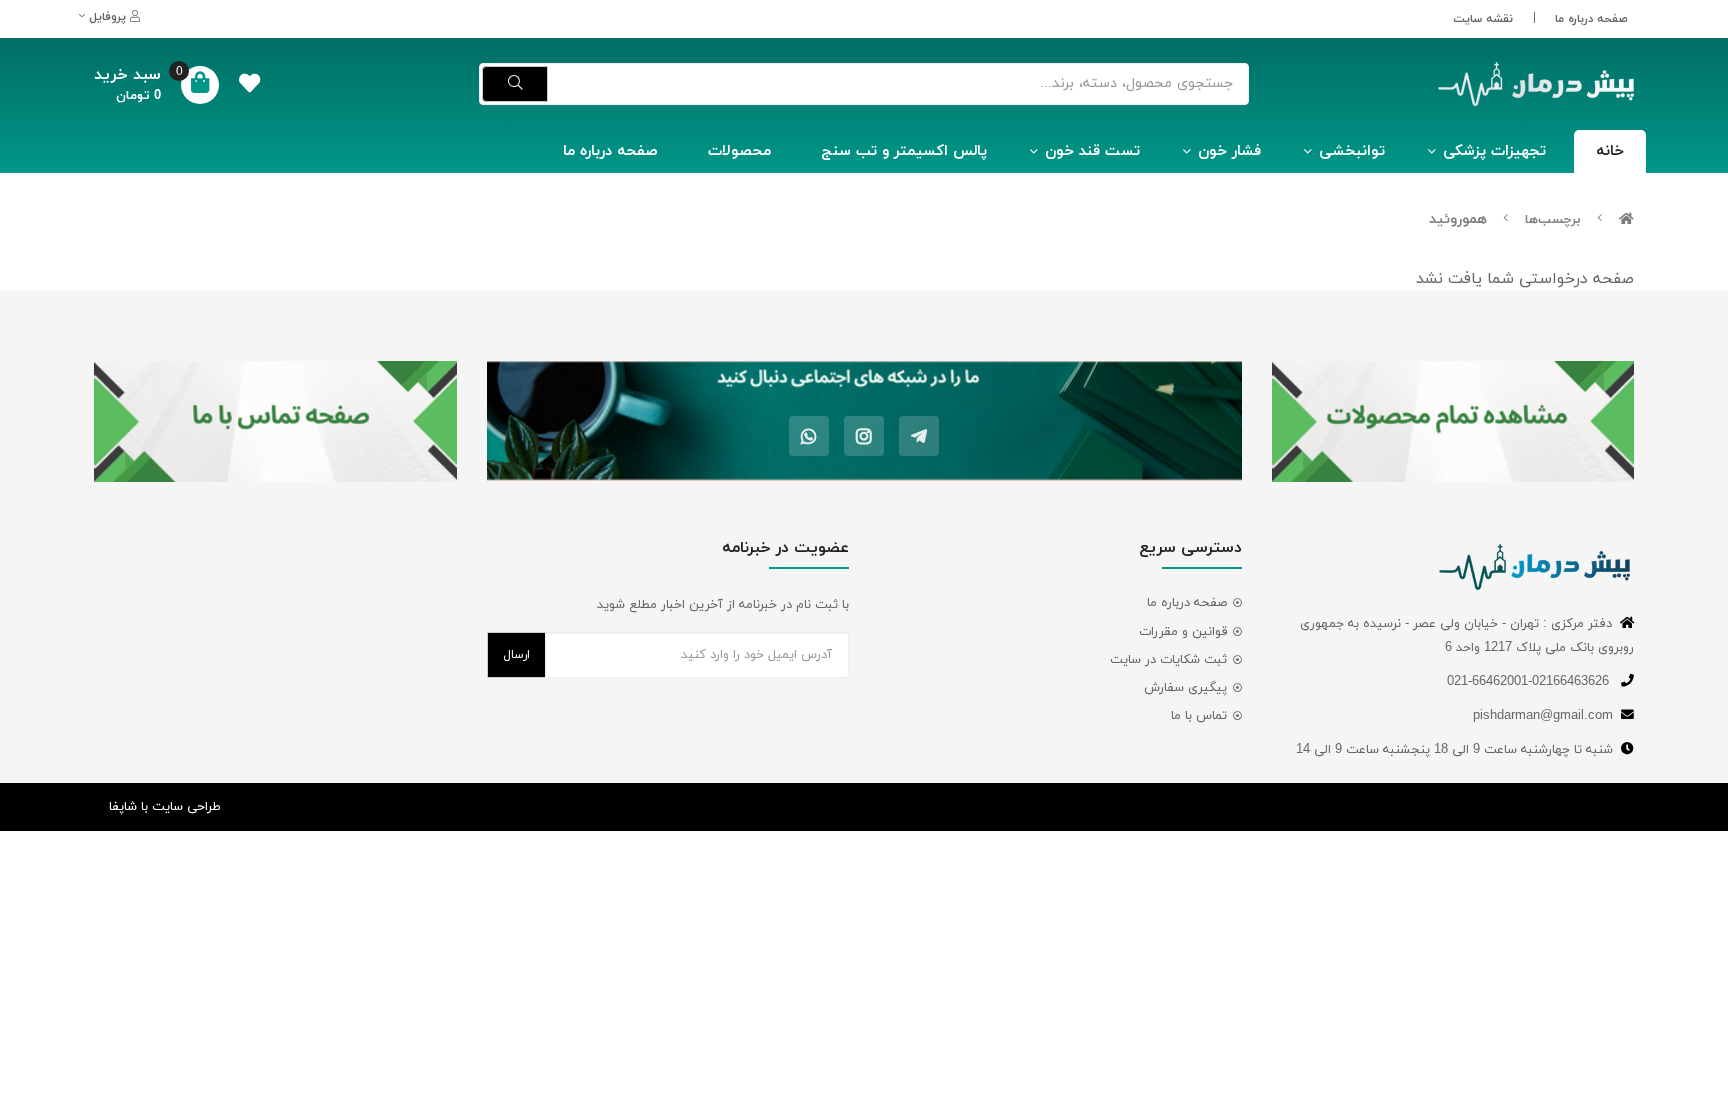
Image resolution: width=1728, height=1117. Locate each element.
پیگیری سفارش (1185, 688)
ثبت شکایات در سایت (1168, 660)
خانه (1610, 151)
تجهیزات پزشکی (1494, 151)
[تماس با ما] (275, 421)
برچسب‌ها (1553, 220)
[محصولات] (1453, 421)
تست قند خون (1092, 151)
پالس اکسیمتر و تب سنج (904, 151)
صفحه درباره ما (1591, 19)
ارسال (516, 655)
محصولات (739, 151)
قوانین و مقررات (1183, 632)
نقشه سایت (1483, 19)
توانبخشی (1352, 151)
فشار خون (1229, 151)
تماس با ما (1199, 716)
